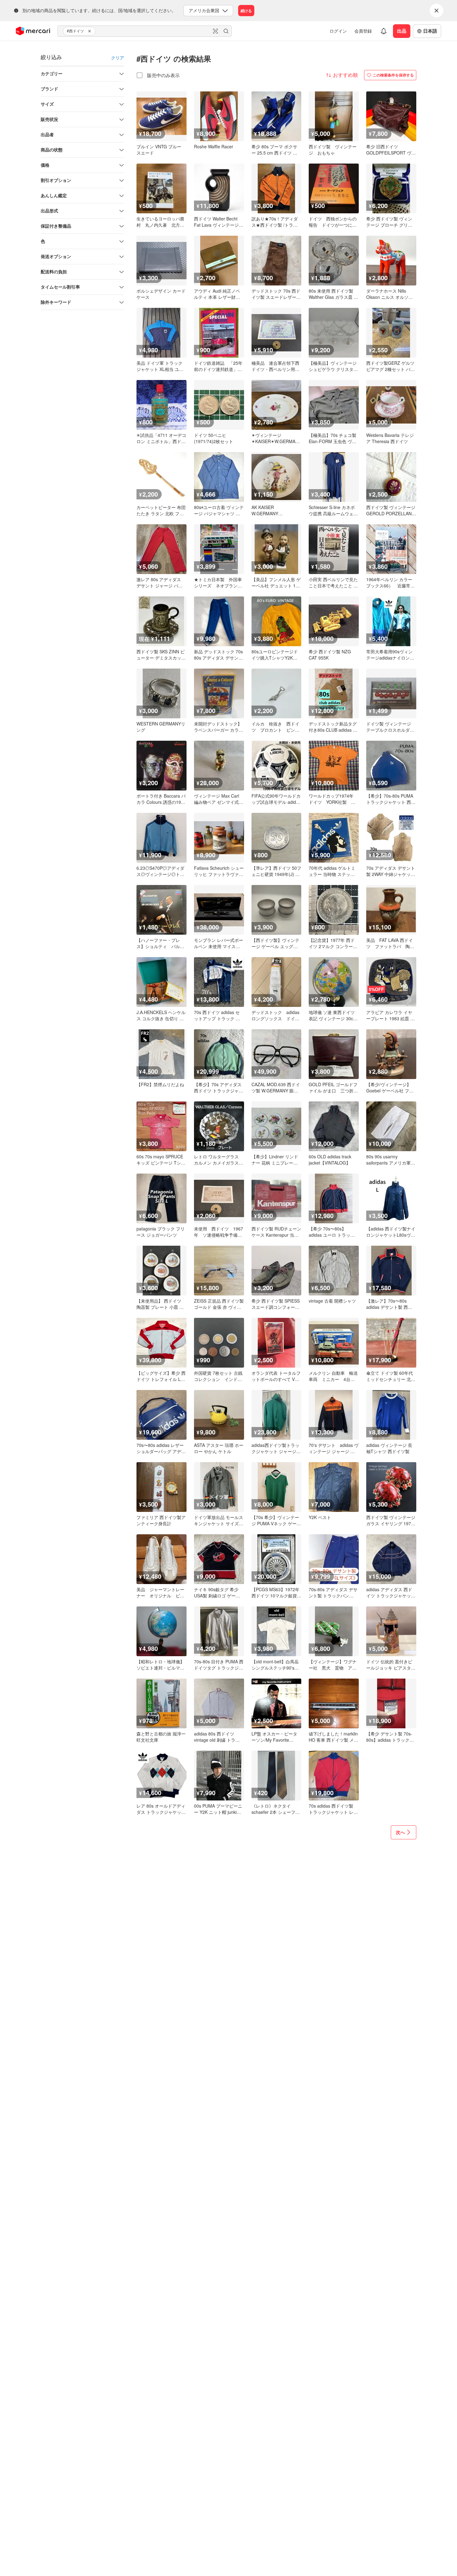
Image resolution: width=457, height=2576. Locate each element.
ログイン (338, 31)
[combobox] (145, 31)
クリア (118, 58)
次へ (400, 1832)
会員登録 (363, 31)
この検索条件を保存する (393, 75)
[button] (90, 31)
